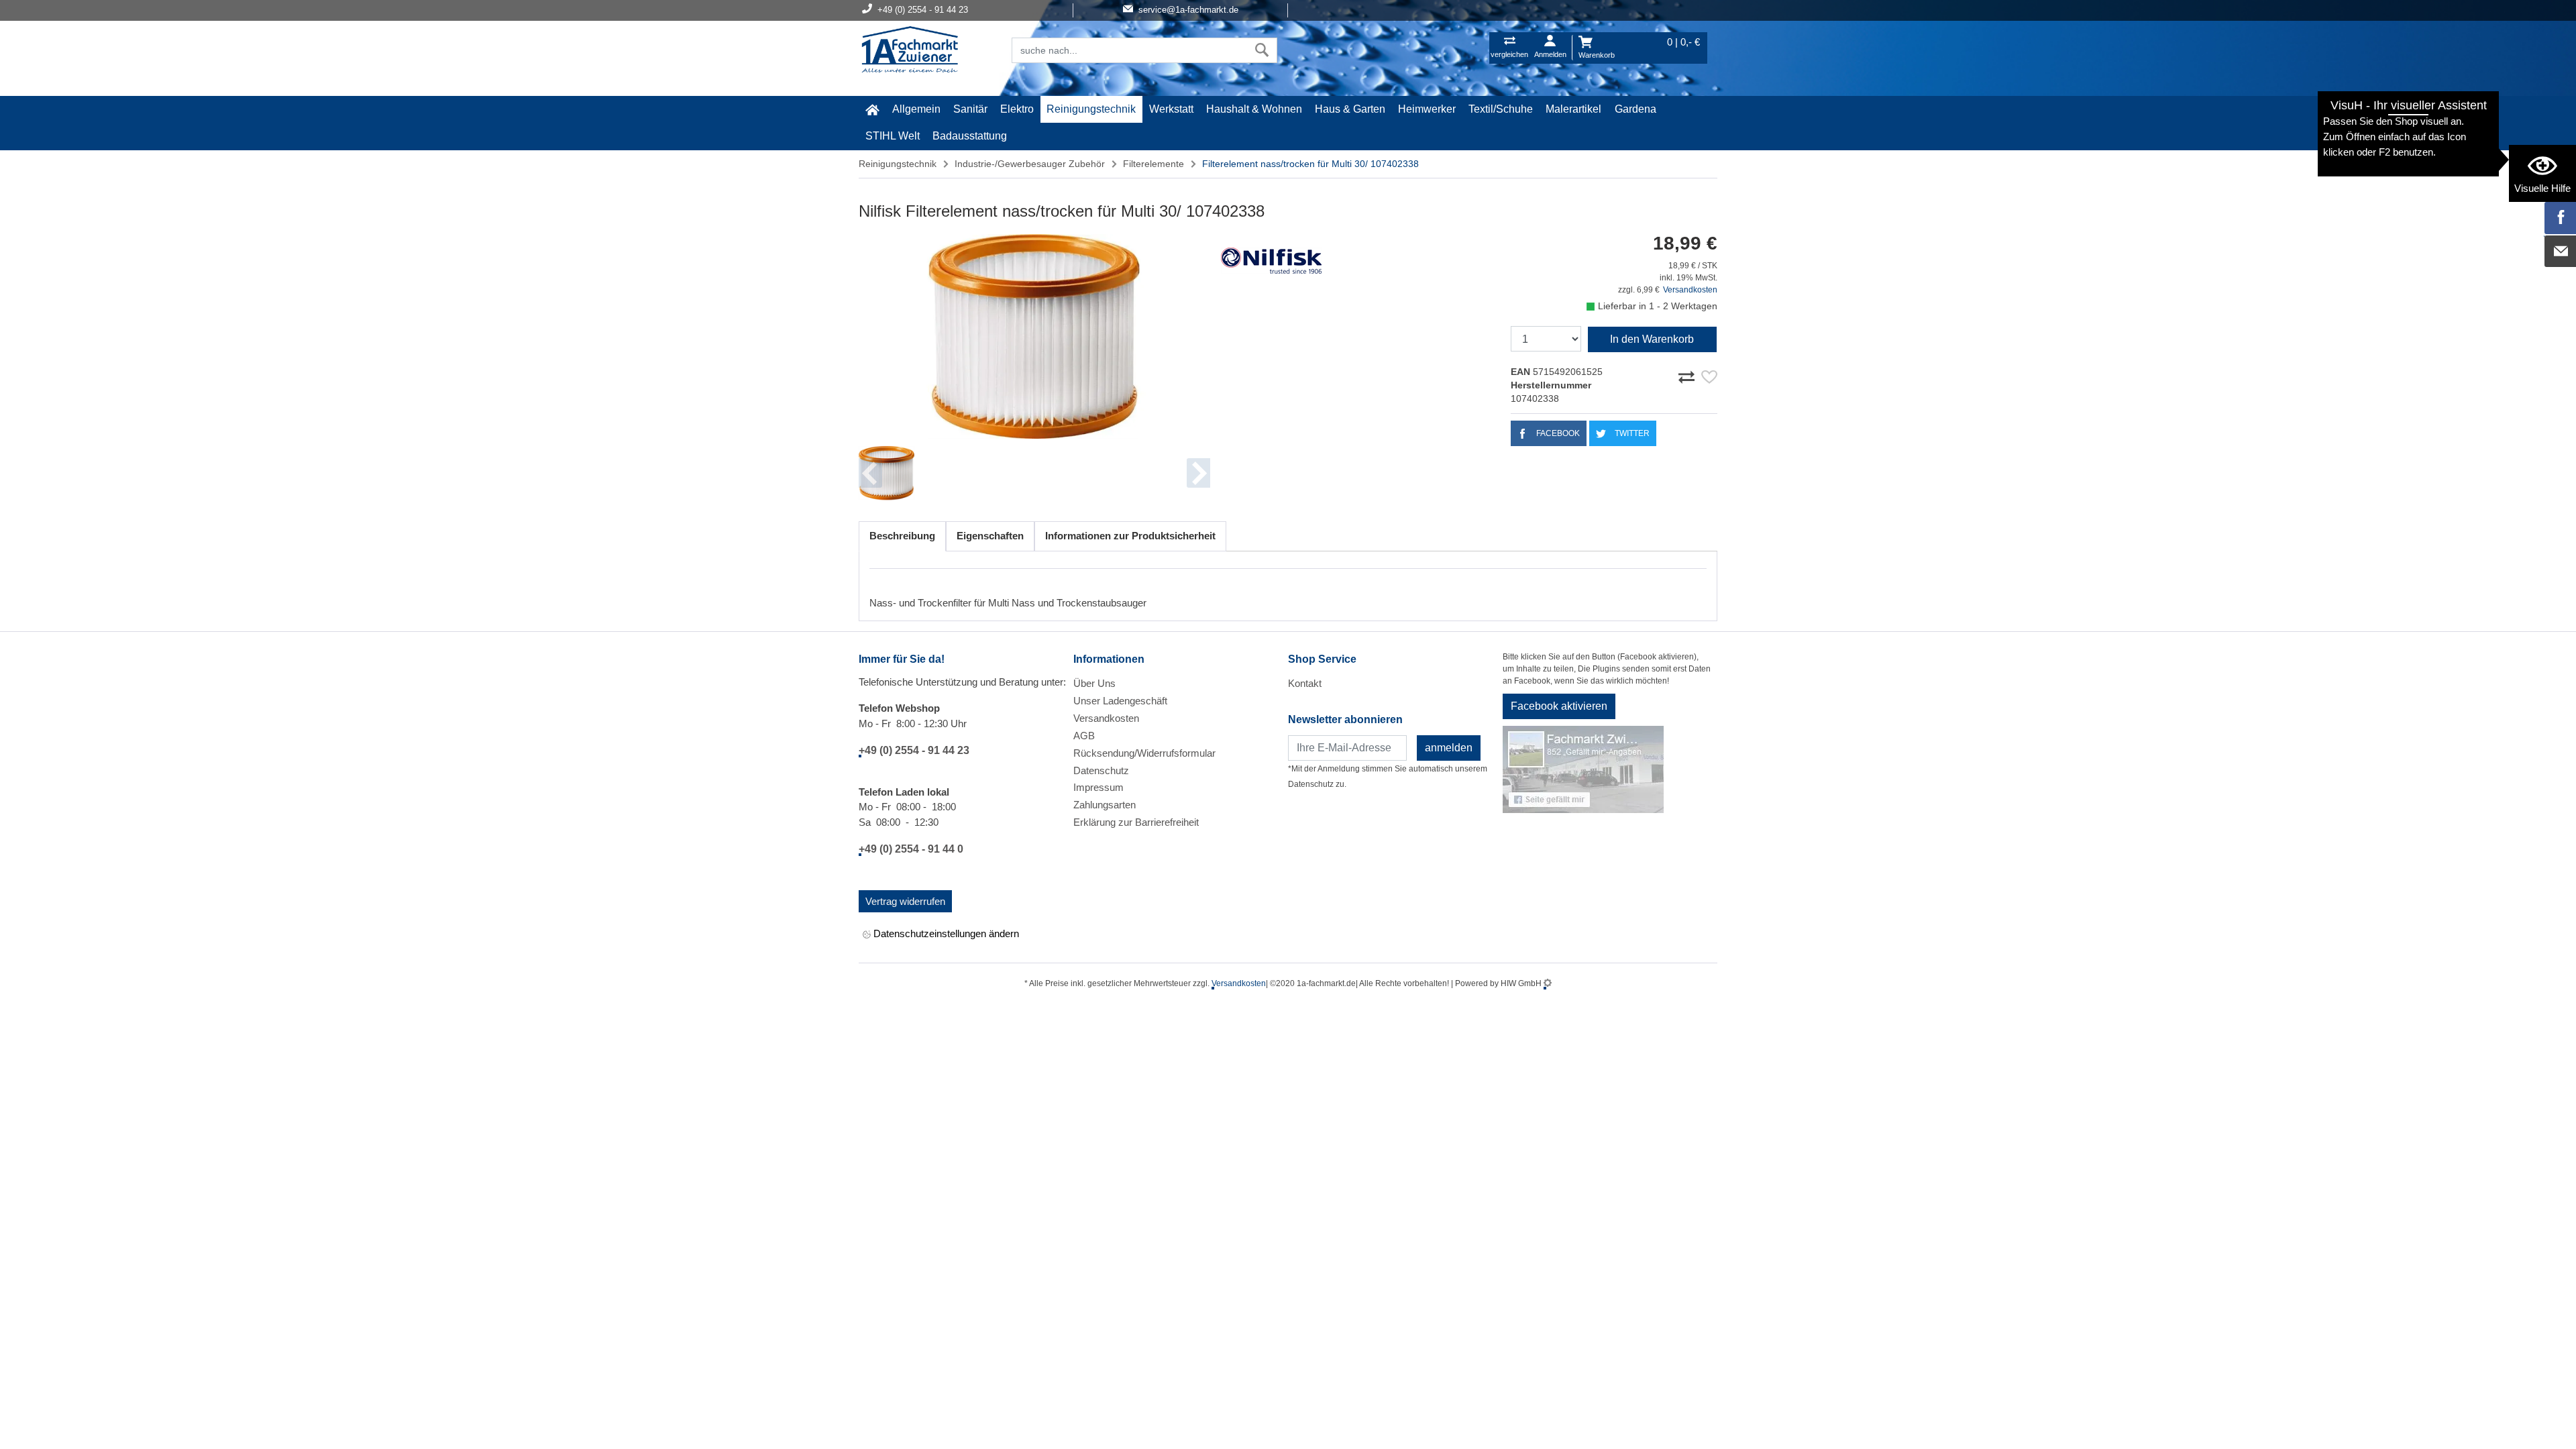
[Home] (910, 51)
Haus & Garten (1350, 109)
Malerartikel (1573, 109)
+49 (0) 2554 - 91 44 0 (911, 849)
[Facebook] (2561, 218)
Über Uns (1094, 683)
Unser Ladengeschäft (1120, 701)
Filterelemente (1153, 164)
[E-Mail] (2561, 252)
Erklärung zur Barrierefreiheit (1136, 822)
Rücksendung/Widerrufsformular (1144, 753)
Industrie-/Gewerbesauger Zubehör (1030, 164)
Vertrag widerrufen (905, 901)
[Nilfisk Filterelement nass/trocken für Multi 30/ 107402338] (1034, 336)
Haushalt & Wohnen (1254, 109)
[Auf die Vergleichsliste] (1688, 375)
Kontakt (1305, 683)
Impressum (1098, 787)
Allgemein (916, 109)
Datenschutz (1101, 770)
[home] (872, 109)
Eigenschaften (990, 536)
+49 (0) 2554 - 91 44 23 (914, 750)
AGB (1084, 736)
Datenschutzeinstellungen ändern (945, 933)
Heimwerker (1427, 109)
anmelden (1449, 748)
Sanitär (970, 109)
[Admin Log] (1548, 983)
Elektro (1017, 109)
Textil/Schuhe (1501, 109)
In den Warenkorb (1652, 339)
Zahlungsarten (1105, 805)
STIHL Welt (893, 136)
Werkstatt (1171, 109)
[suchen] (1262, 50)
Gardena (1635, 109)
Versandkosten (1690, 290)
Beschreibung (902, 536)
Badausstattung (970, 136)
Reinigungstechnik (1091, 109)
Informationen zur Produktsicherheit (1130, 536)
